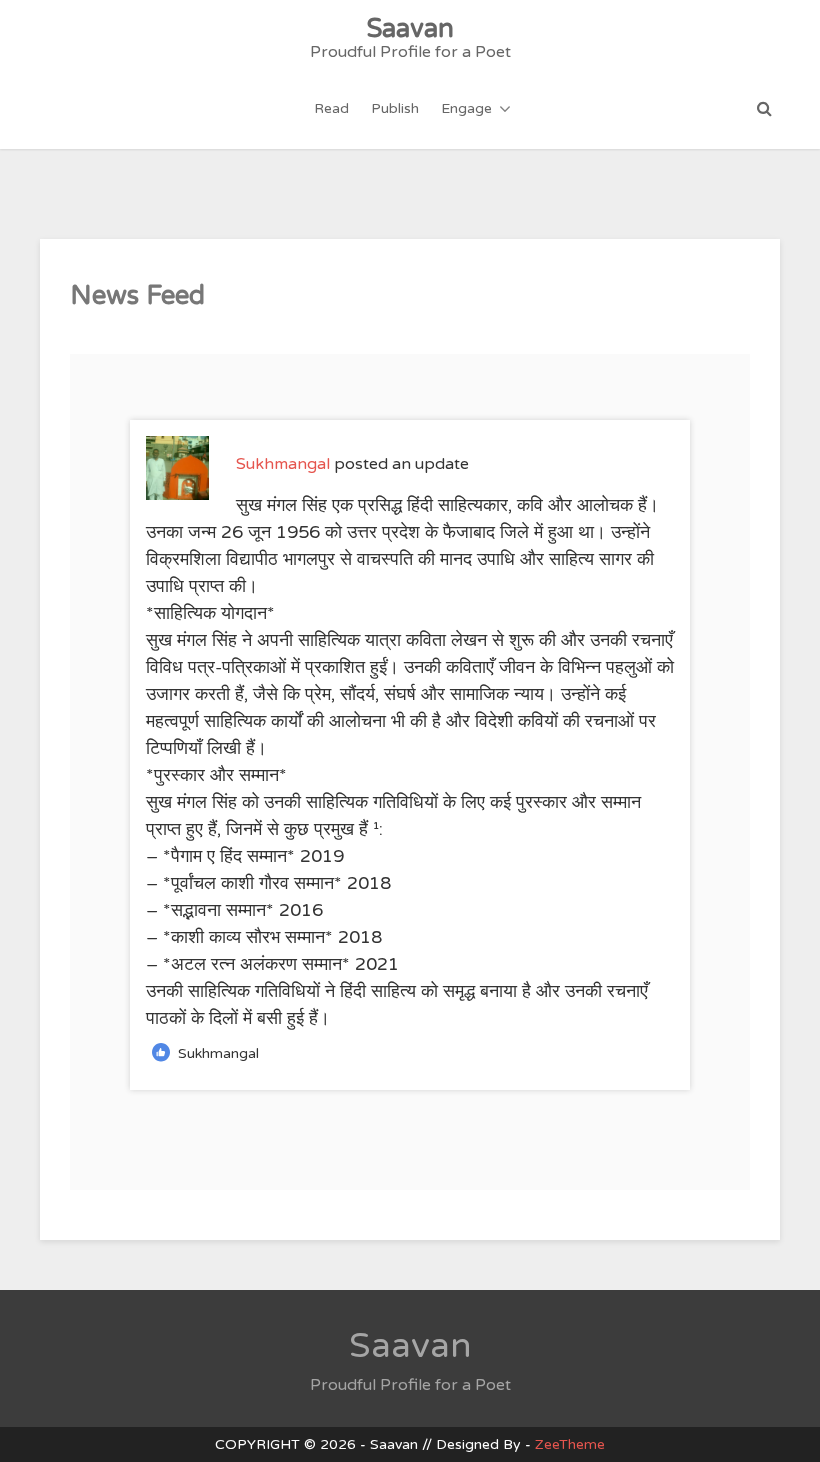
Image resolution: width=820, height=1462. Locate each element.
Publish (395, 108)
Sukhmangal (283, 464)
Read (331, 108)
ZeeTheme (570, 1444)
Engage (466, 108)
